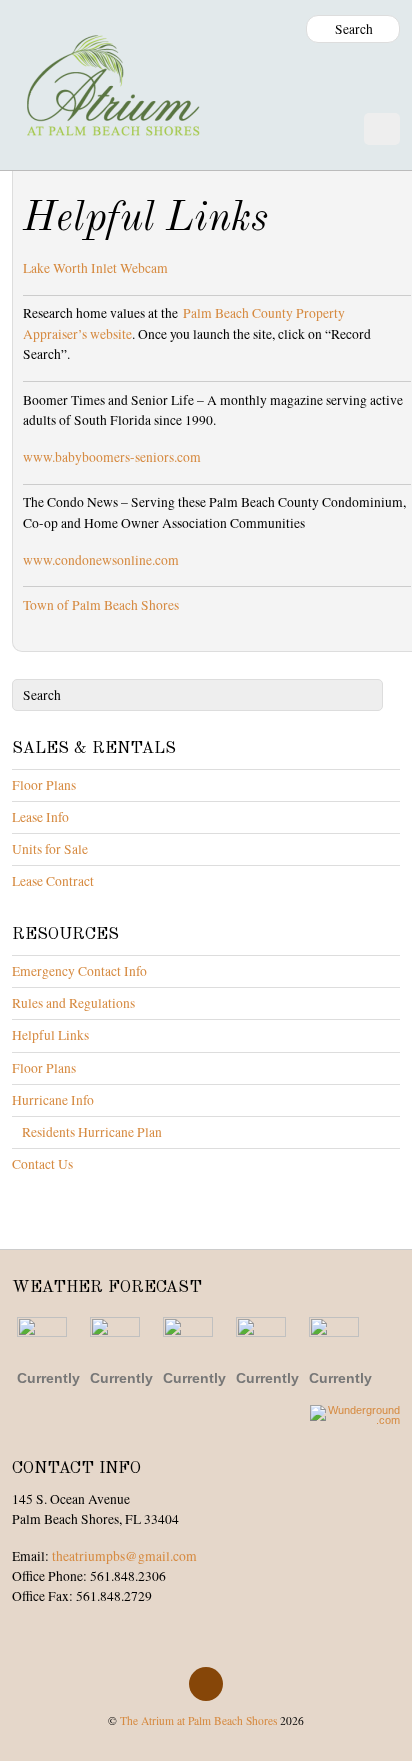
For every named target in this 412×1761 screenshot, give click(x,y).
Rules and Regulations (73, 1003)
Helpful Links (50, 1035)
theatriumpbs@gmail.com (124, 1556)
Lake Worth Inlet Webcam (95, 268)
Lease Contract (53, 881)
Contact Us (42, 1164)
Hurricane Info (53, 1100)
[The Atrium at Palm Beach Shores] (112, 119)
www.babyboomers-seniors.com (112, 457)
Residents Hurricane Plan (92, 1132)
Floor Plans (44, 785)
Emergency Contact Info (79, 971)
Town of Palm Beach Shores (101, 605)
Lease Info (40, 817)
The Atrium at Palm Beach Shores (198, 1720)
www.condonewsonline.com (101, 560)
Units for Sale (50, 849)
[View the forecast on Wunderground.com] (355, 1414)
